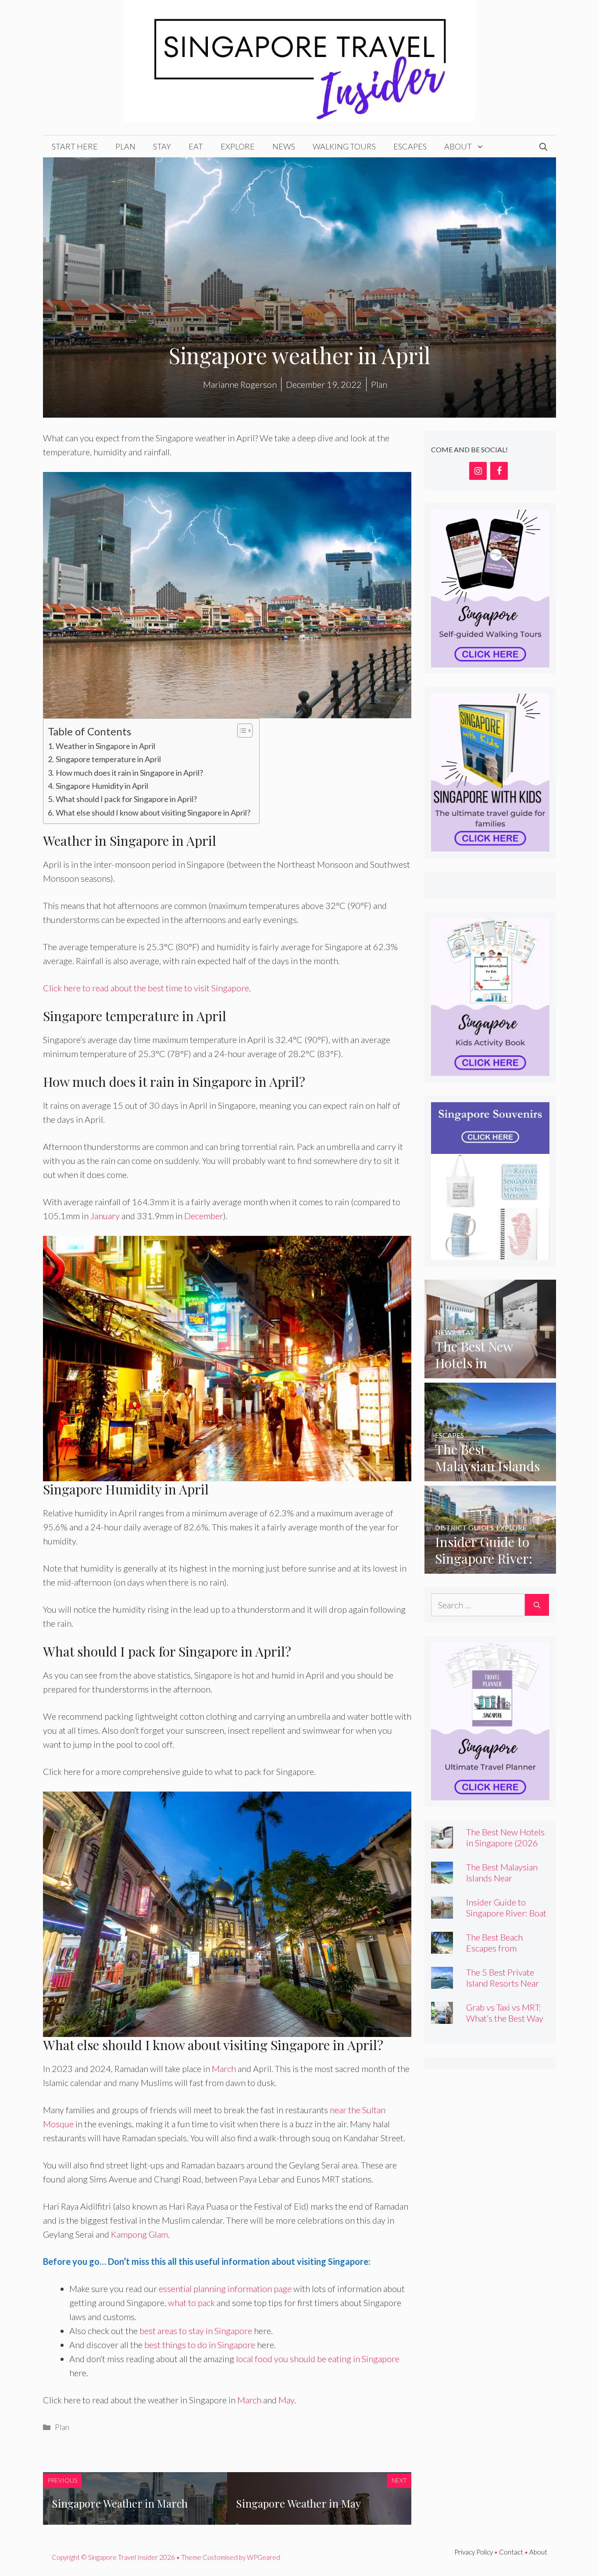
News (284, 146)
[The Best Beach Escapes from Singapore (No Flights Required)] (442, 1947)
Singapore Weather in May (298, 2503)
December (204, 1216)
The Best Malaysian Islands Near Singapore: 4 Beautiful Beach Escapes (507, 1883)
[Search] (537, 1605)
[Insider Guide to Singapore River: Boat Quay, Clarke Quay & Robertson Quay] (490, 1567)
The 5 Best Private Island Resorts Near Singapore (503, 1983)
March (224, 2069)
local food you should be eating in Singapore (318, 2359)
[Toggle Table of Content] (241, 731)
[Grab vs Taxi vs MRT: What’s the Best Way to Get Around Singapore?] (442, 2017)
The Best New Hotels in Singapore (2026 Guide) (505, 1843)
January (105, 1216)
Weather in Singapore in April (105, 746)
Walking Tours (344, 146)
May (286, 2400)
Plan (125, 146)
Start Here (75, 146)
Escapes (410, 146)
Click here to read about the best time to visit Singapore (146, 988)
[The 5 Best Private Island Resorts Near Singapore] (442, 1982)
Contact (511, 2552)
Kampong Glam (139, 2234)
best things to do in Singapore (201, 2345)
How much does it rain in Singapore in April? (129, 773)
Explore (238, 146)
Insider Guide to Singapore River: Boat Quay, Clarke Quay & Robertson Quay (506, 1918)
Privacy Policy (474, 2552)
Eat (196, 146)
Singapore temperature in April (108, 759)
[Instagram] (478, 471)
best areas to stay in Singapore (196, 2331)
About (458, 146)
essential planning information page (225, 2289)
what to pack (191, 2303)
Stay (162, 146)
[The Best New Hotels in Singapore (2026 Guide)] (490, 1371)
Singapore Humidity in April (102, 786)
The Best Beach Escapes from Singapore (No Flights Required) (507, 1953)
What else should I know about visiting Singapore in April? (153, 813)
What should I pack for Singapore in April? (126, 799)
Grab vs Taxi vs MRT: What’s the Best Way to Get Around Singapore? (505, 2024)
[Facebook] (499, 471)
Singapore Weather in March (120, 2503)
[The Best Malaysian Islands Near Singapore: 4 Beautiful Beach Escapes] (490, 1474)
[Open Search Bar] (543, 146)
